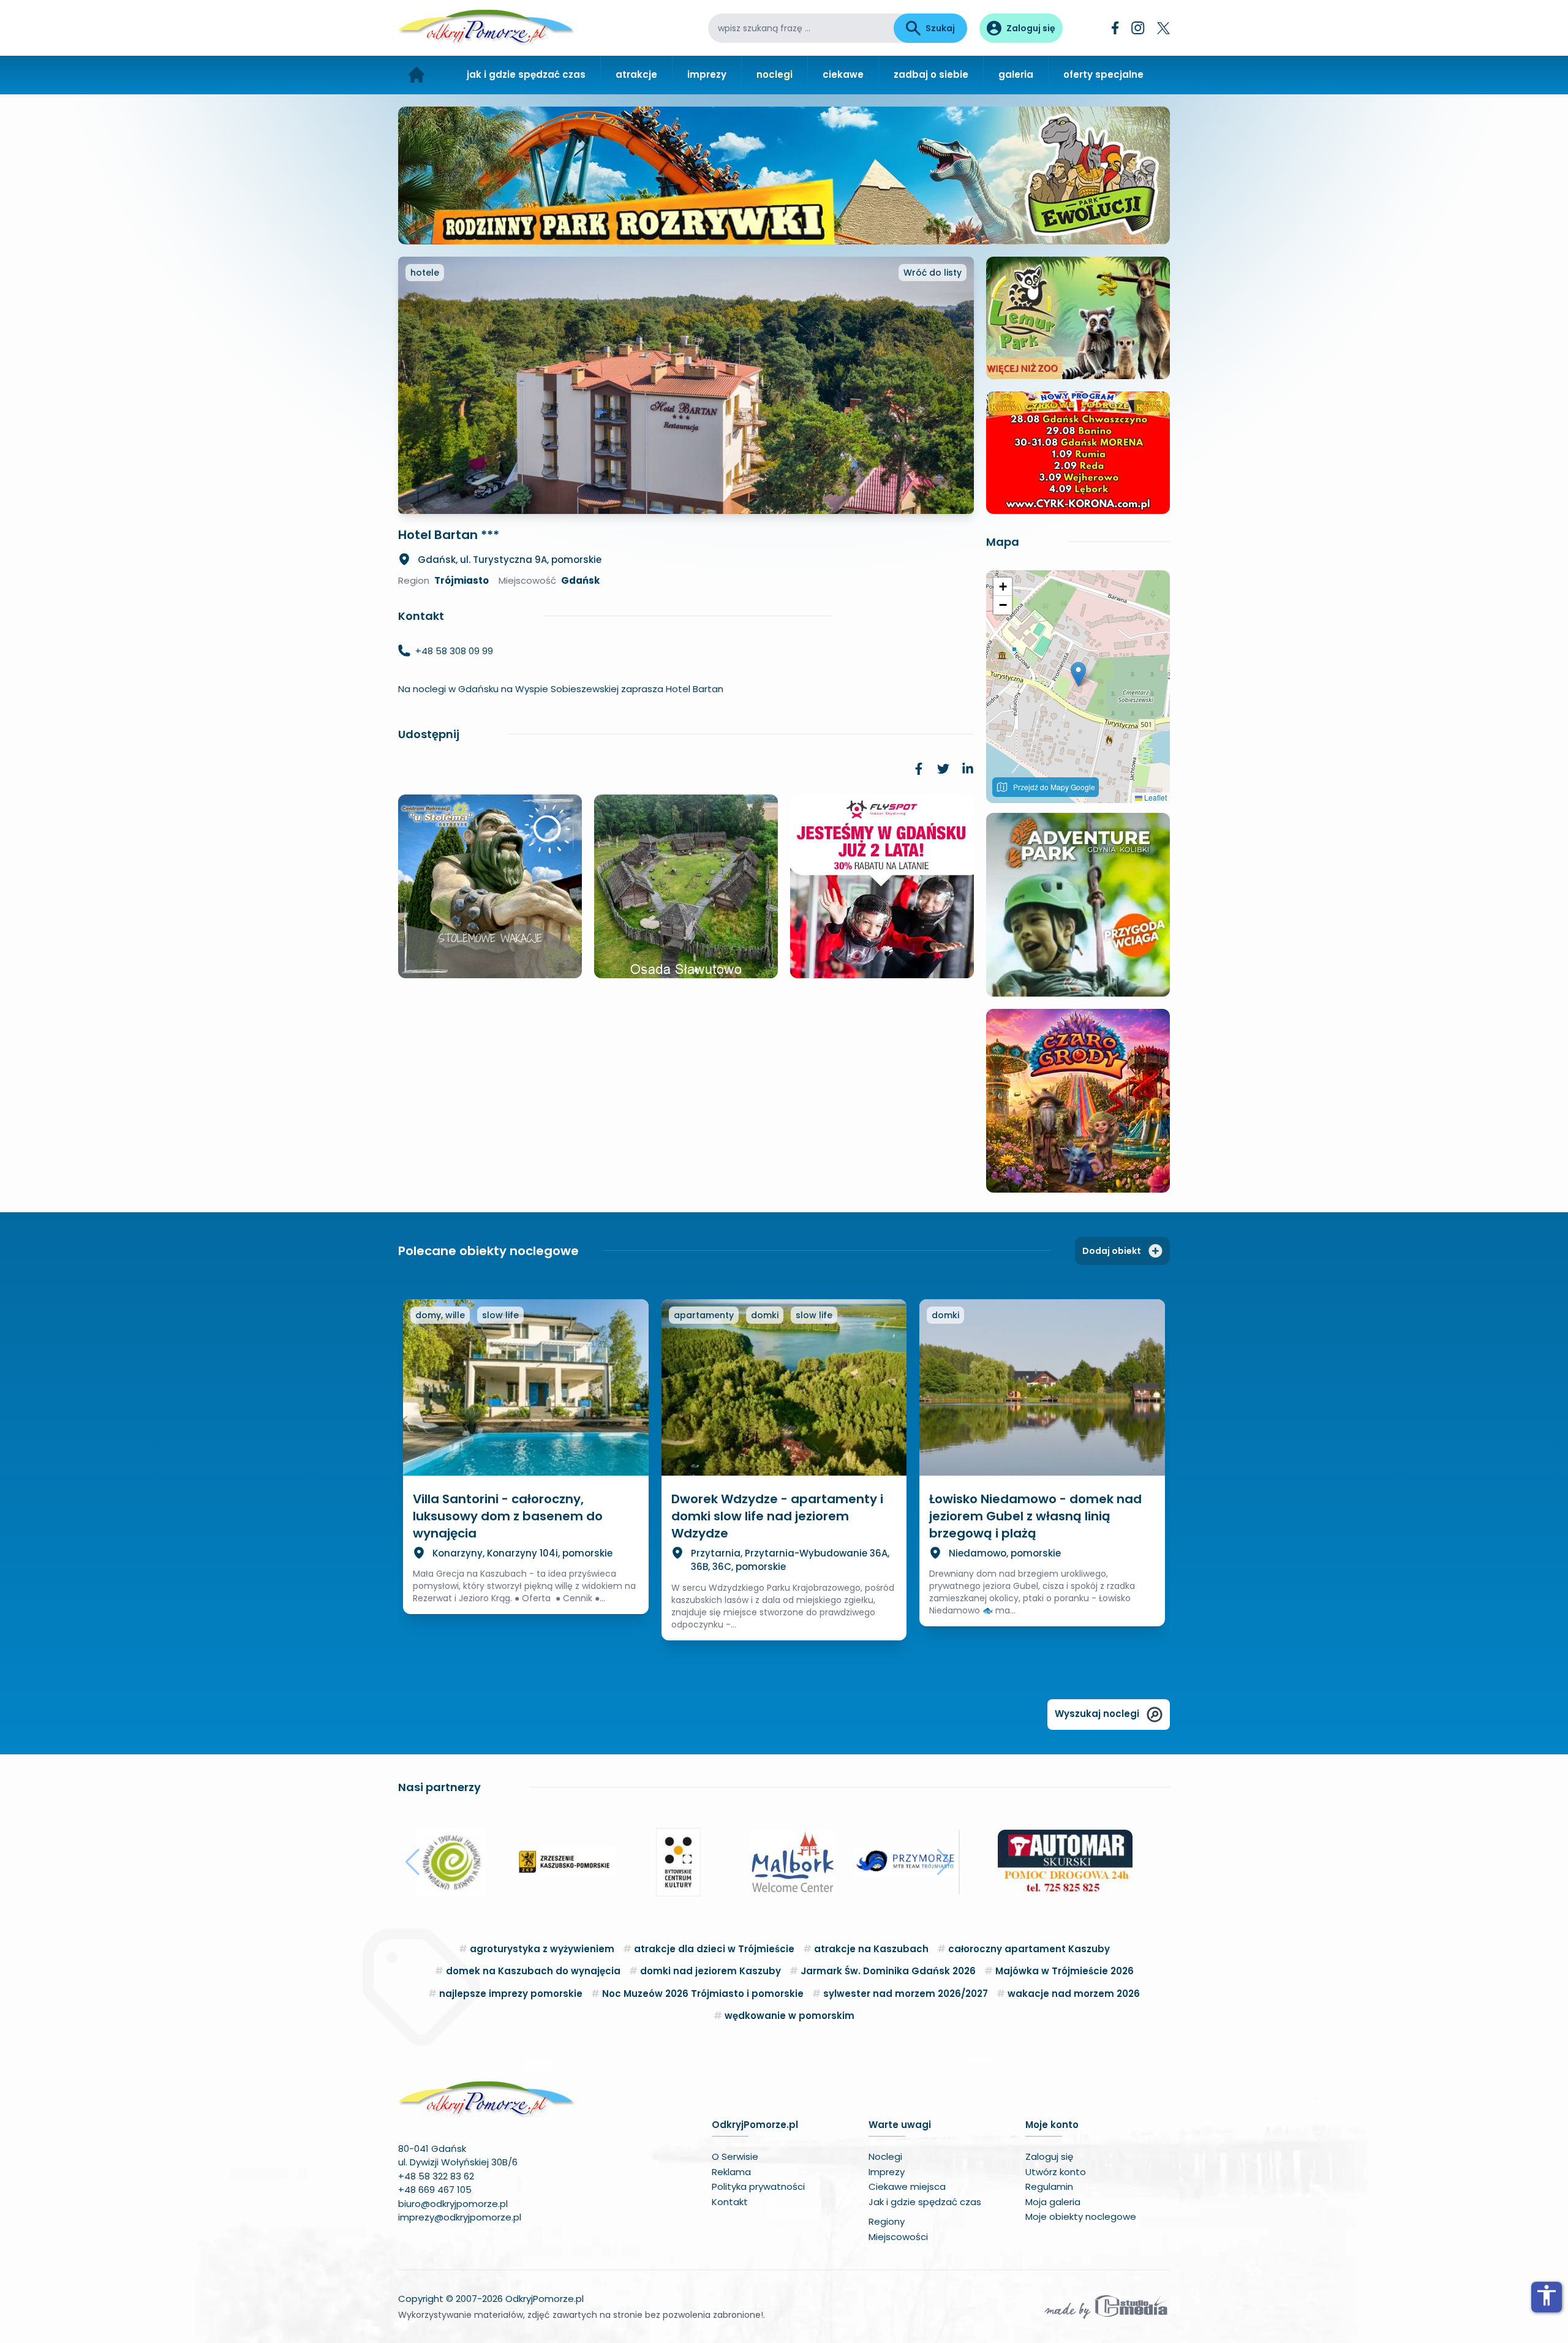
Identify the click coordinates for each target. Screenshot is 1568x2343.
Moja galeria (1053, 2202)
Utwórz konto (1056, 2172)
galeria (1016, 74)
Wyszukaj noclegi (1097, 1714)
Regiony (887, 2221)
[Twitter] (1163, 28)
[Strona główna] (417, 75)
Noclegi (885, 2156)
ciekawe (843, 74)
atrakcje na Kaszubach (871, 1949)
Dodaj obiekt (1112, 1251)
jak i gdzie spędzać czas (526, 74)
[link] (919, 769)
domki (765, 1315)
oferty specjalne (1103, 74)
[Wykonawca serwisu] (1106, 2306)
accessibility (1547, 2295)
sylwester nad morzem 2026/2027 (906, 1994)
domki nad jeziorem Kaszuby (710, 1971)
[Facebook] (1115, 28)
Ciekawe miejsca (907, 2186)
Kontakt (730, 2202)
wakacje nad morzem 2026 (1074, 1994)
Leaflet (1155, 797)
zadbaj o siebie (931, 74)
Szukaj (940, 28)
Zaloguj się (1049, 2156)
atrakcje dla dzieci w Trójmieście (714, 1949)
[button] (1078, 674)
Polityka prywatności (758, 2186)
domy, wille (440, 1315)
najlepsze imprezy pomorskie (511, 1994)
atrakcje (636, 74)
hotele (425, 273)
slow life (500, 1315)
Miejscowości (898, 2237)
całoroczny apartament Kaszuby (1029, 1949)
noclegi (775, 74)
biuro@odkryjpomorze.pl (453, 2204)
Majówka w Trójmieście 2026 (1065, 1971)
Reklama (731, 2172)
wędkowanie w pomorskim (790, 2016)
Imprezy (887, 2172)
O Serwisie (735, 2156)
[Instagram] (1138, 28)
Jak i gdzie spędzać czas (925, 2202)
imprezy (707, 74)
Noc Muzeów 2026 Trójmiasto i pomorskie (703, 1994)
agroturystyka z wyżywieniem (542, 1949)
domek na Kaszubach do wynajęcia (533, 1971)
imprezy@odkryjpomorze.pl (460, 2217)
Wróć (933, 273)
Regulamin (1049, 2186)
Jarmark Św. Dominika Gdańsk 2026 (888, 1971)
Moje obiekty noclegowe (1081, 2217)
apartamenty (704, 1315)
